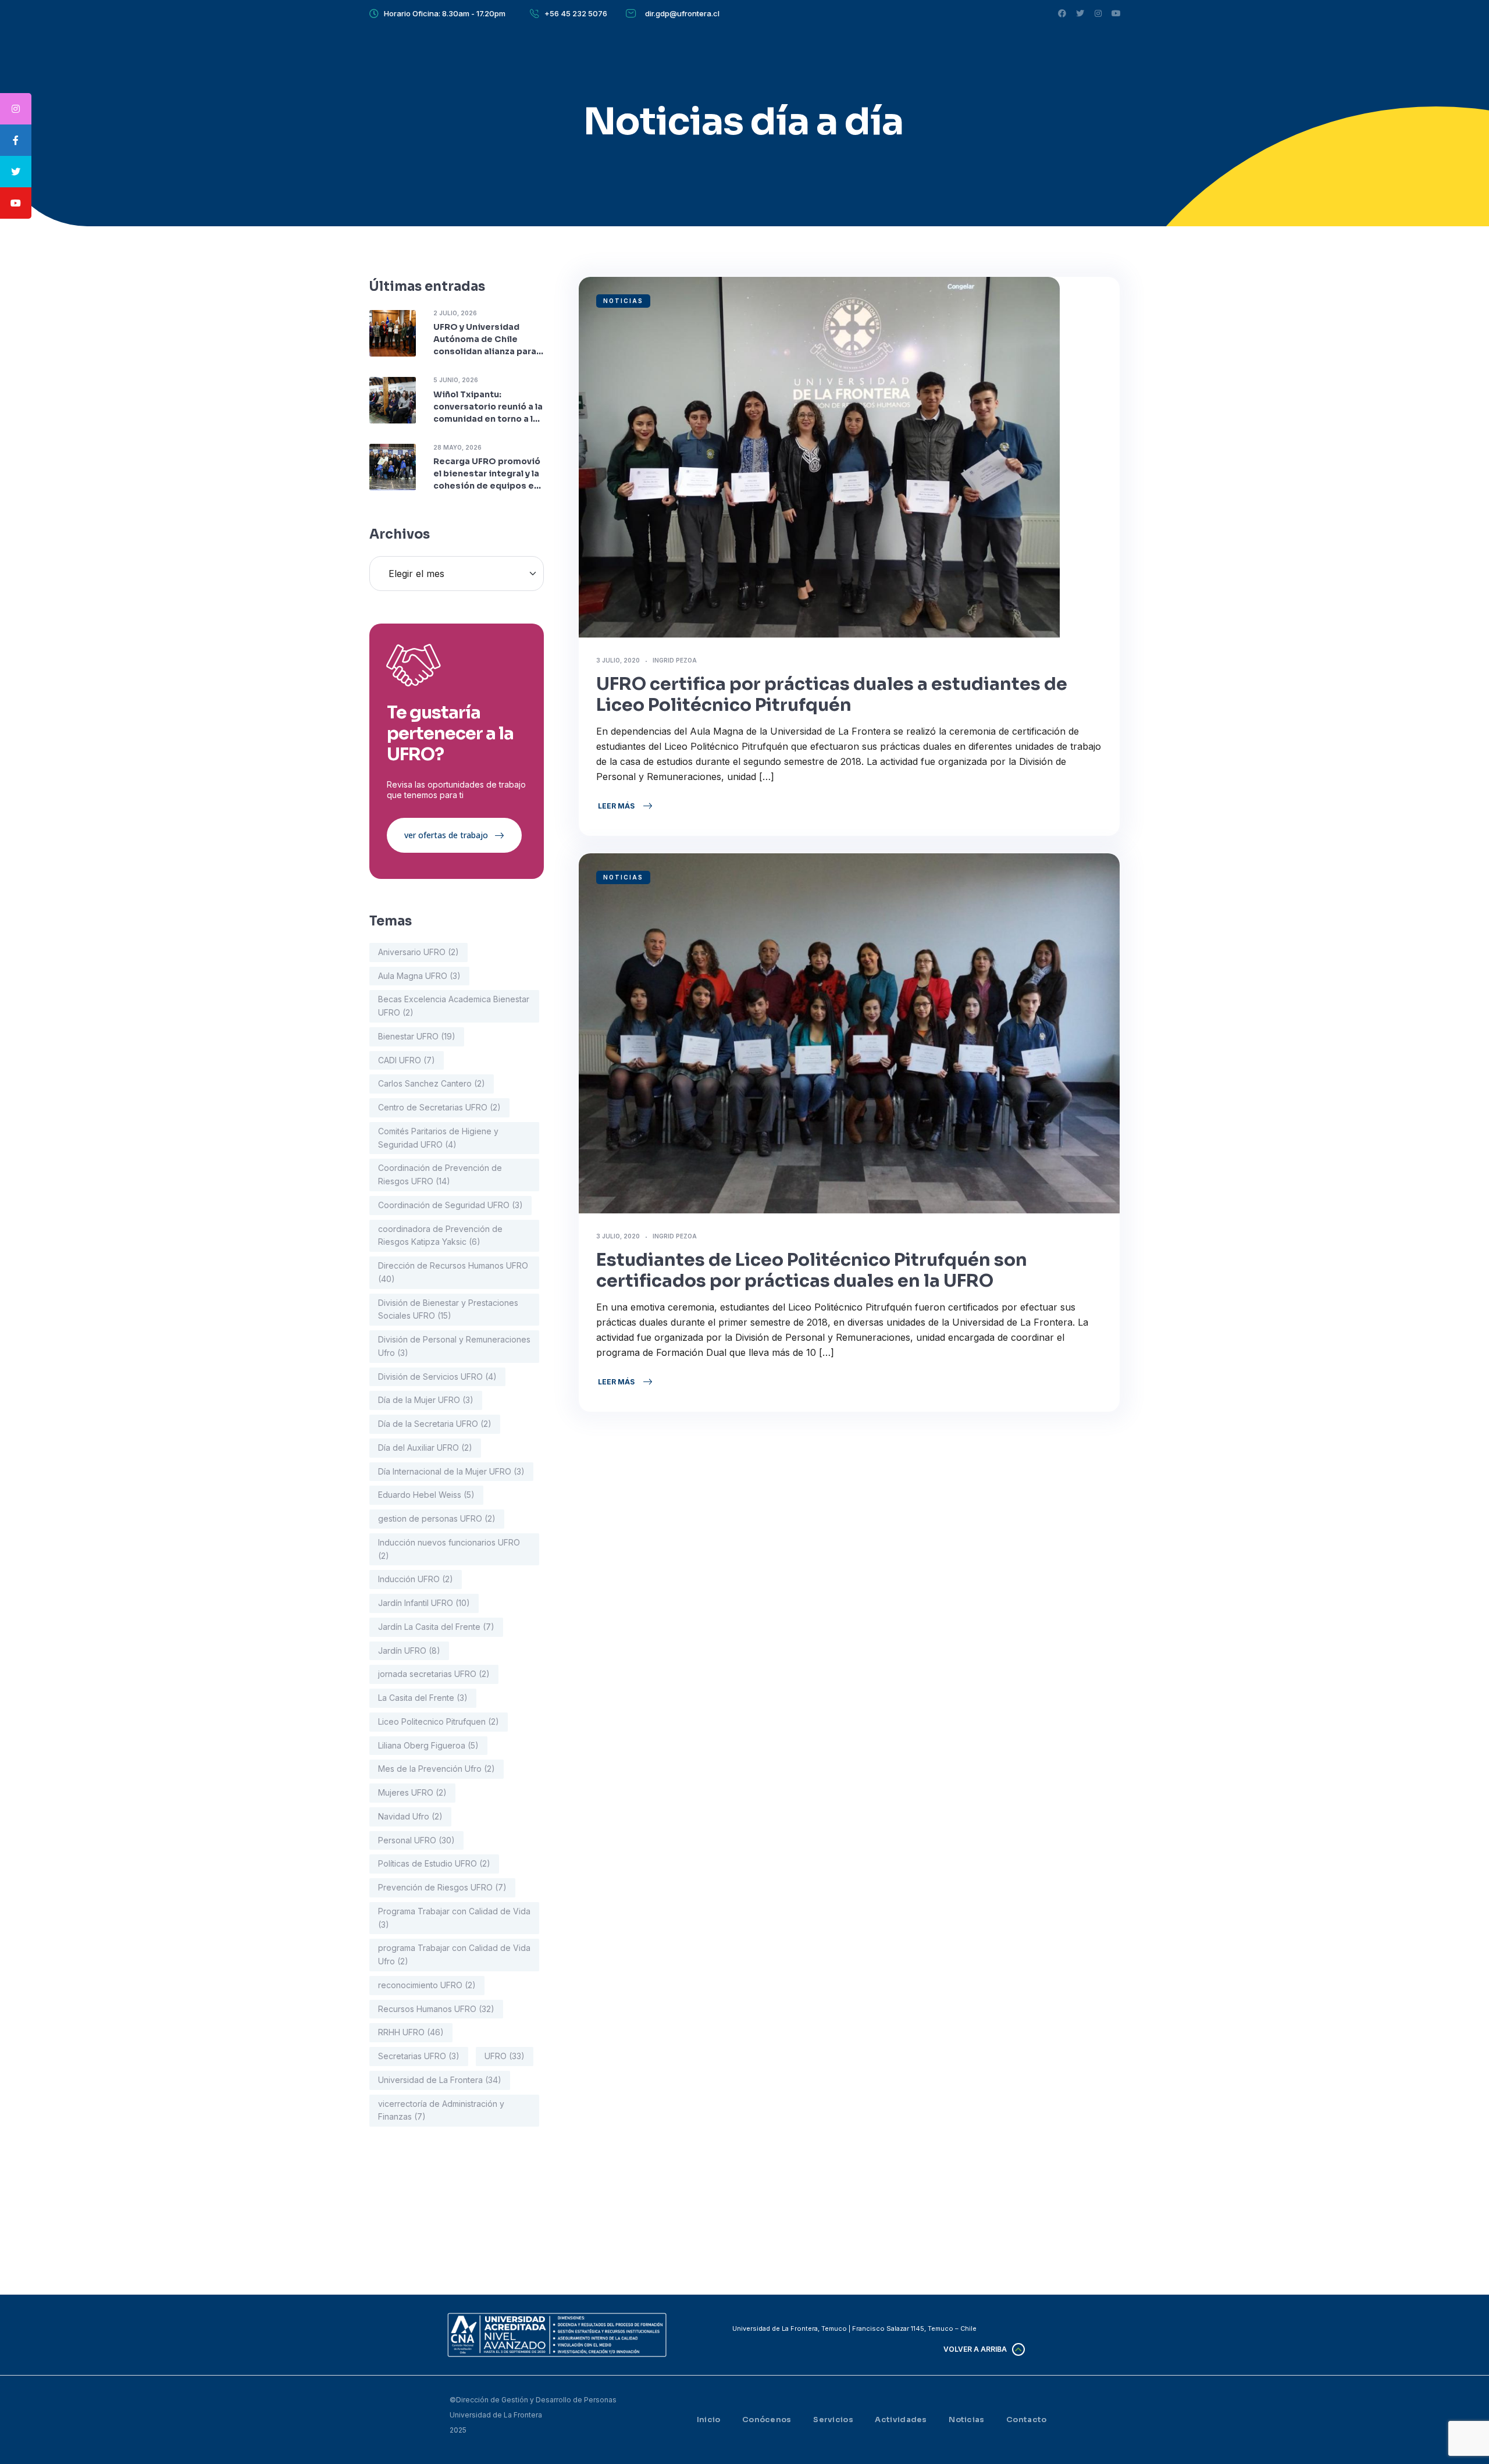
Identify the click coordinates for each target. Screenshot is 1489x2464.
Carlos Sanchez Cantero (432, 1083)
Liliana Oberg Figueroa (428, 1745)
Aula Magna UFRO (419, 976)
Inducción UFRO (416, 1579)
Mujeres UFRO (412, 1792)
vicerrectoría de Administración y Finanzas (441, 2110)
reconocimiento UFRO (427, 1985)
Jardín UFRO (409, 1651)
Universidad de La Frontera (440, 2080)
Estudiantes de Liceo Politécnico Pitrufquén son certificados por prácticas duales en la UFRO (812, 1270)
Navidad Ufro (410, 1816)
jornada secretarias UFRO (434, 1674)
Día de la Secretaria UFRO (435, 1424)
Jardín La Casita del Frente (436, 1627)
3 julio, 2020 (618, 660)
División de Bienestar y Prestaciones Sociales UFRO (448, 1309)
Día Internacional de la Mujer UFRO (451, 1471)
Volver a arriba (975, 2349)
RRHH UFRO (411, 2032)
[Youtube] (1116, 13)
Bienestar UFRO (417, 1036)
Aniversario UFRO (418, 952)
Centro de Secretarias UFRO (439, 1107)
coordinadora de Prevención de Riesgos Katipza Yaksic (440, 1235)
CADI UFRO (407, 1060)
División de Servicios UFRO (437, 1377)
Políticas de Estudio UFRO (434, 1863)
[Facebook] (1062, 13)
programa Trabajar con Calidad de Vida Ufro (454, 1954)
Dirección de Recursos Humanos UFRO (453, 1272)
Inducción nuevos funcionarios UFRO (449, 1549)
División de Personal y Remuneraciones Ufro (454, 1346)
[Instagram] (1098, 13)
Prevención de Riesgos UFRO (442, 1887)
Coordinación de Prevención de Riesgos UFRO (440, 1174)
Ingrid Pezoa (675, 660)
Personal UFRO (416, 1840)
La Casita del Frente (423, 1698)
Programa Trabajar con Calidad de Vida (454, 1918)
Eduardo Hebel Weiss (426, 1495)
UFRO (505, 2056)
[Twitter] (1080, 13)
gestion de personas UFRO (437, 1518)
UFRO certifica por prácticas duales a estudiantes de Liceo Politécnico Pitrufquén (832, 695)
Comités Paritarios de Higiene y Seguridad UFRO (438, 1138)
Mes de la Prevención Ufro (437, 1769)
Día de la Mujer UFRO (426, 1400)
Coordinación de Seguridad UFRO (450, 1205)
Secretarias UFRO (419, 2056)
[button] (454, 835)
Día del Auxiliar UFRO (425, 1448)
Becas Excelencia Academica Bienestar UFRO (454, 1006)
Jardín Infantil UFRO (424, 1603)
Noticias (623, 301)
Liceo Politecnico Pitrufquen (439, 1721)
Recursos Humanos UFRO (436, 2009)
